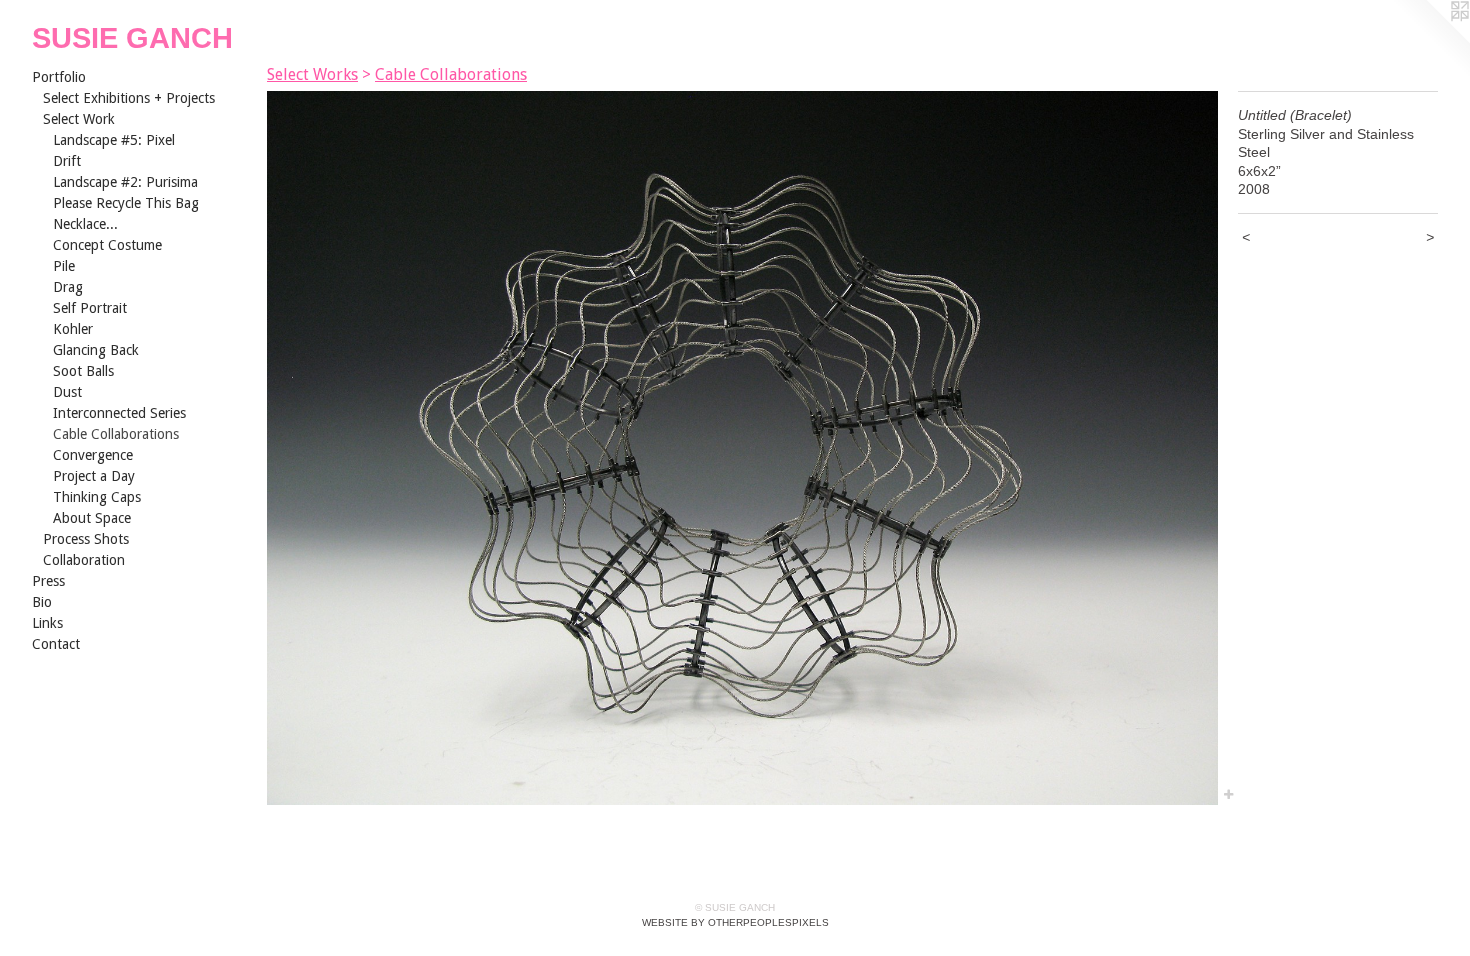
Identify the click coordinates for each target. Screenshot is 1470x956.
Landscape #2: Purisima (125, 182)
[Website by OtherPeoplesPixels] (1430, 40)
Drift (67, 161)
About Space (92, 518)
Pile (64, 266)
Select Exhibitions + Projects (129, 98)
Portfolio (59, 77)
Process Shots (86, 539)
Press (48, 581)
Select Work (79, 119)
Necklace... (85, 224)
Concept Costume (107, 245)
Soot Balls (83, 371)
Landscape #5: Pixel (114, 140)
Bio (42, 602)
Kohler (73, 329)
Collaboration (84, 560)
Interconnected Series (119, 413)
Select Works (312, 74)
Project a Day (94, 476)
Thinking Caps (97, 497)
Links (47, 623)
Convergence (93, 455)
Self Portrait (90, 308)
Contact (56, 644)
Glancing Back (96, 350)
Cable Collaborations (116, 434)
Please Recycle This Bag (126, 203)
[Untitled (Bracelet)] (742, 448)
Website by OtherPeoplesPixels (735, 922)
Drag (68, 287)
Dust (67, 392)
